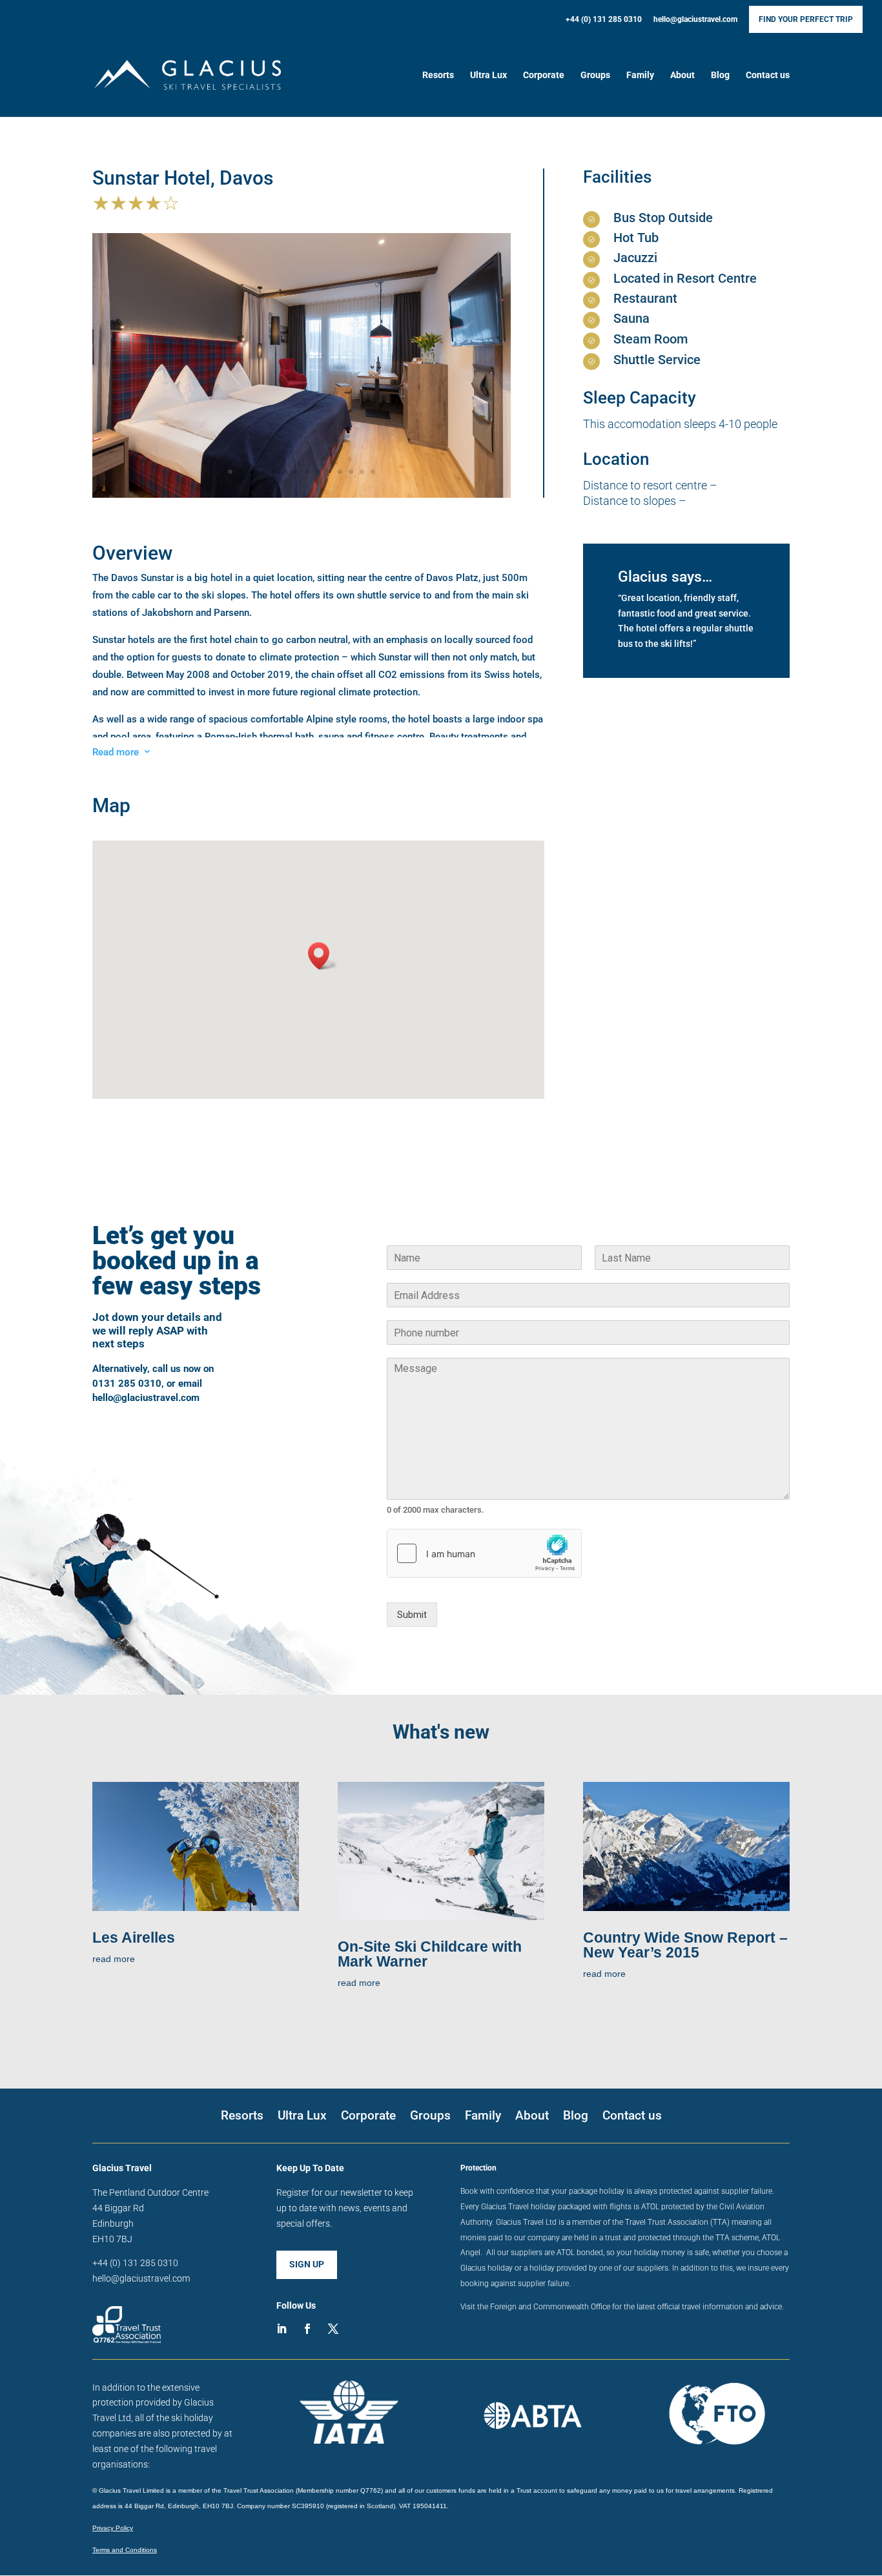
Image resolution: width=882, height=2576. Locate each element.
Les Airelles (134, 1937)
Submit (412, 1615)
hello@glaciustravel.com (695, 20)
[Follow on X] (333, 2329)
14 (373, 472)
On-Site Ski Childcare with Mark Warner (430, 1954)
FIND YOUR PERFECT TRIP (806, 19)
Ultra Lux (488, 75)
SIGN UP (307, 2264)
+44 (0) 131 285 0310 (604, 20)
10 (329, 472)
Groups (595, 75)
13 (362, 472)
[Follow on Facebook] (307, 2329)
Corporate (544, 75)
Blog (720, 75)
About (682, 75)
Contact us (768, 75)
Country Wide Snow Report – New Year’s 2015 (685, 1945)
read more (114, 1959)
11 (340, 472)
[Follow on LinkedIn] (282, 2329)
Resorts (438, 75)
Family (640, 75)
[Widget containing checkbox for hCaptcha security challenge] (484, 1553)
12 (351, 472)
